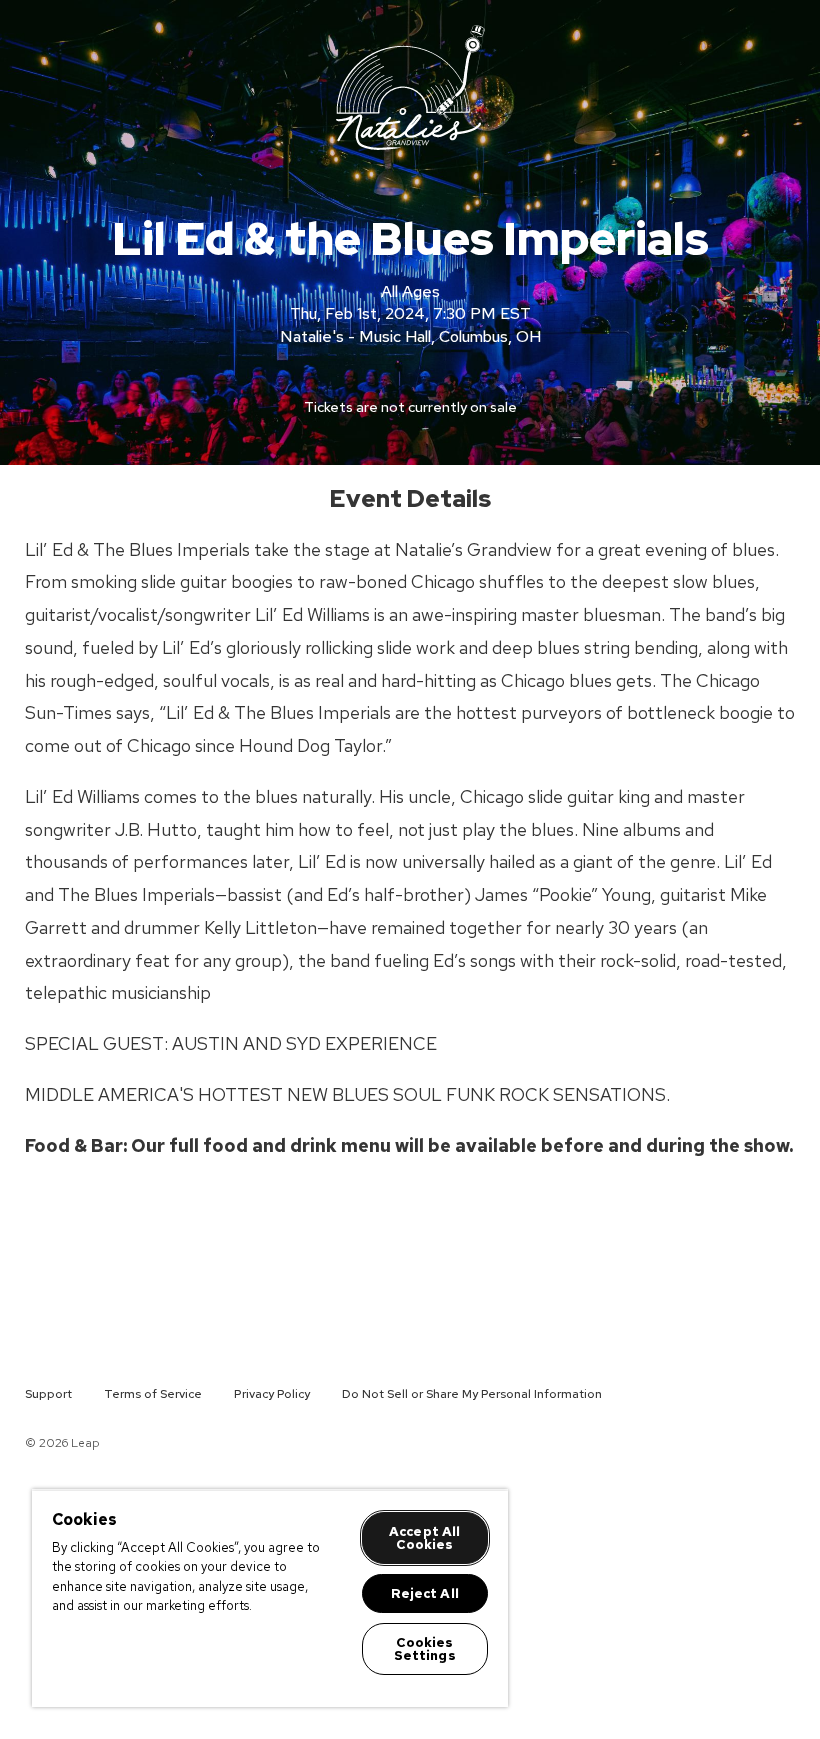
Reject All (425, 1593)
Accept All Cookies (424, 1538)
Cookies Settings (425, 1649)
